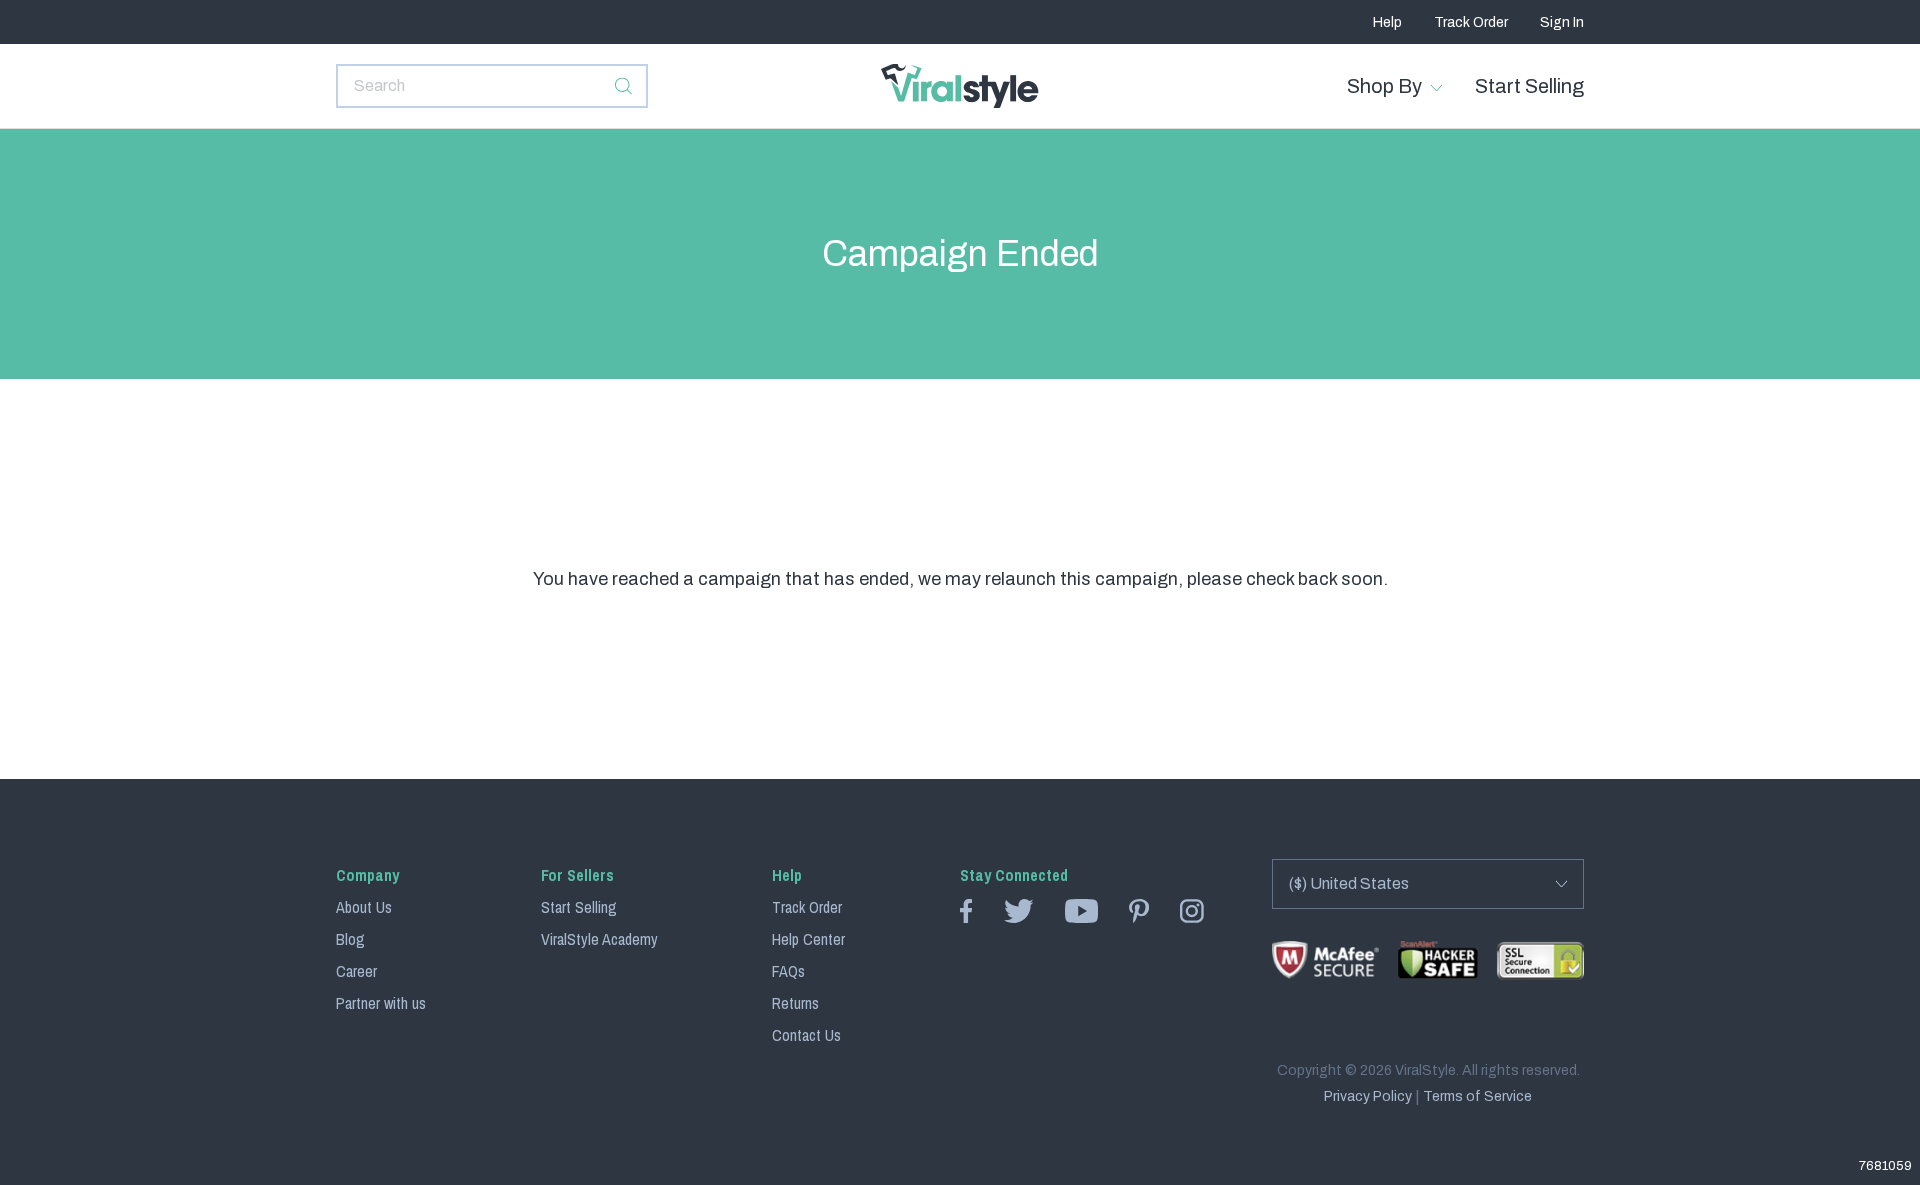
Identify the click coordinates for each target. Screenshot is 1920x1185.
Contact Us (806, 1035)
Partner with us (381, 1003)
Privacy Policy (1368, 1097)
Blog (350, 939)
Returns (795, 1003)
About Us (364, 907)
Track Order (1471, 22)
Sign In (1562, 22)
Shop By (1384, 86)
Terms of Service (1477, 1097)
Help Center (808, 939)
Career (356, 971)
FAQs (788, 971)
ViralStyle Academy (599, 939)
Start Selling (1529, 86)
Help (1387, 22)
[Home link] (959, 86)
